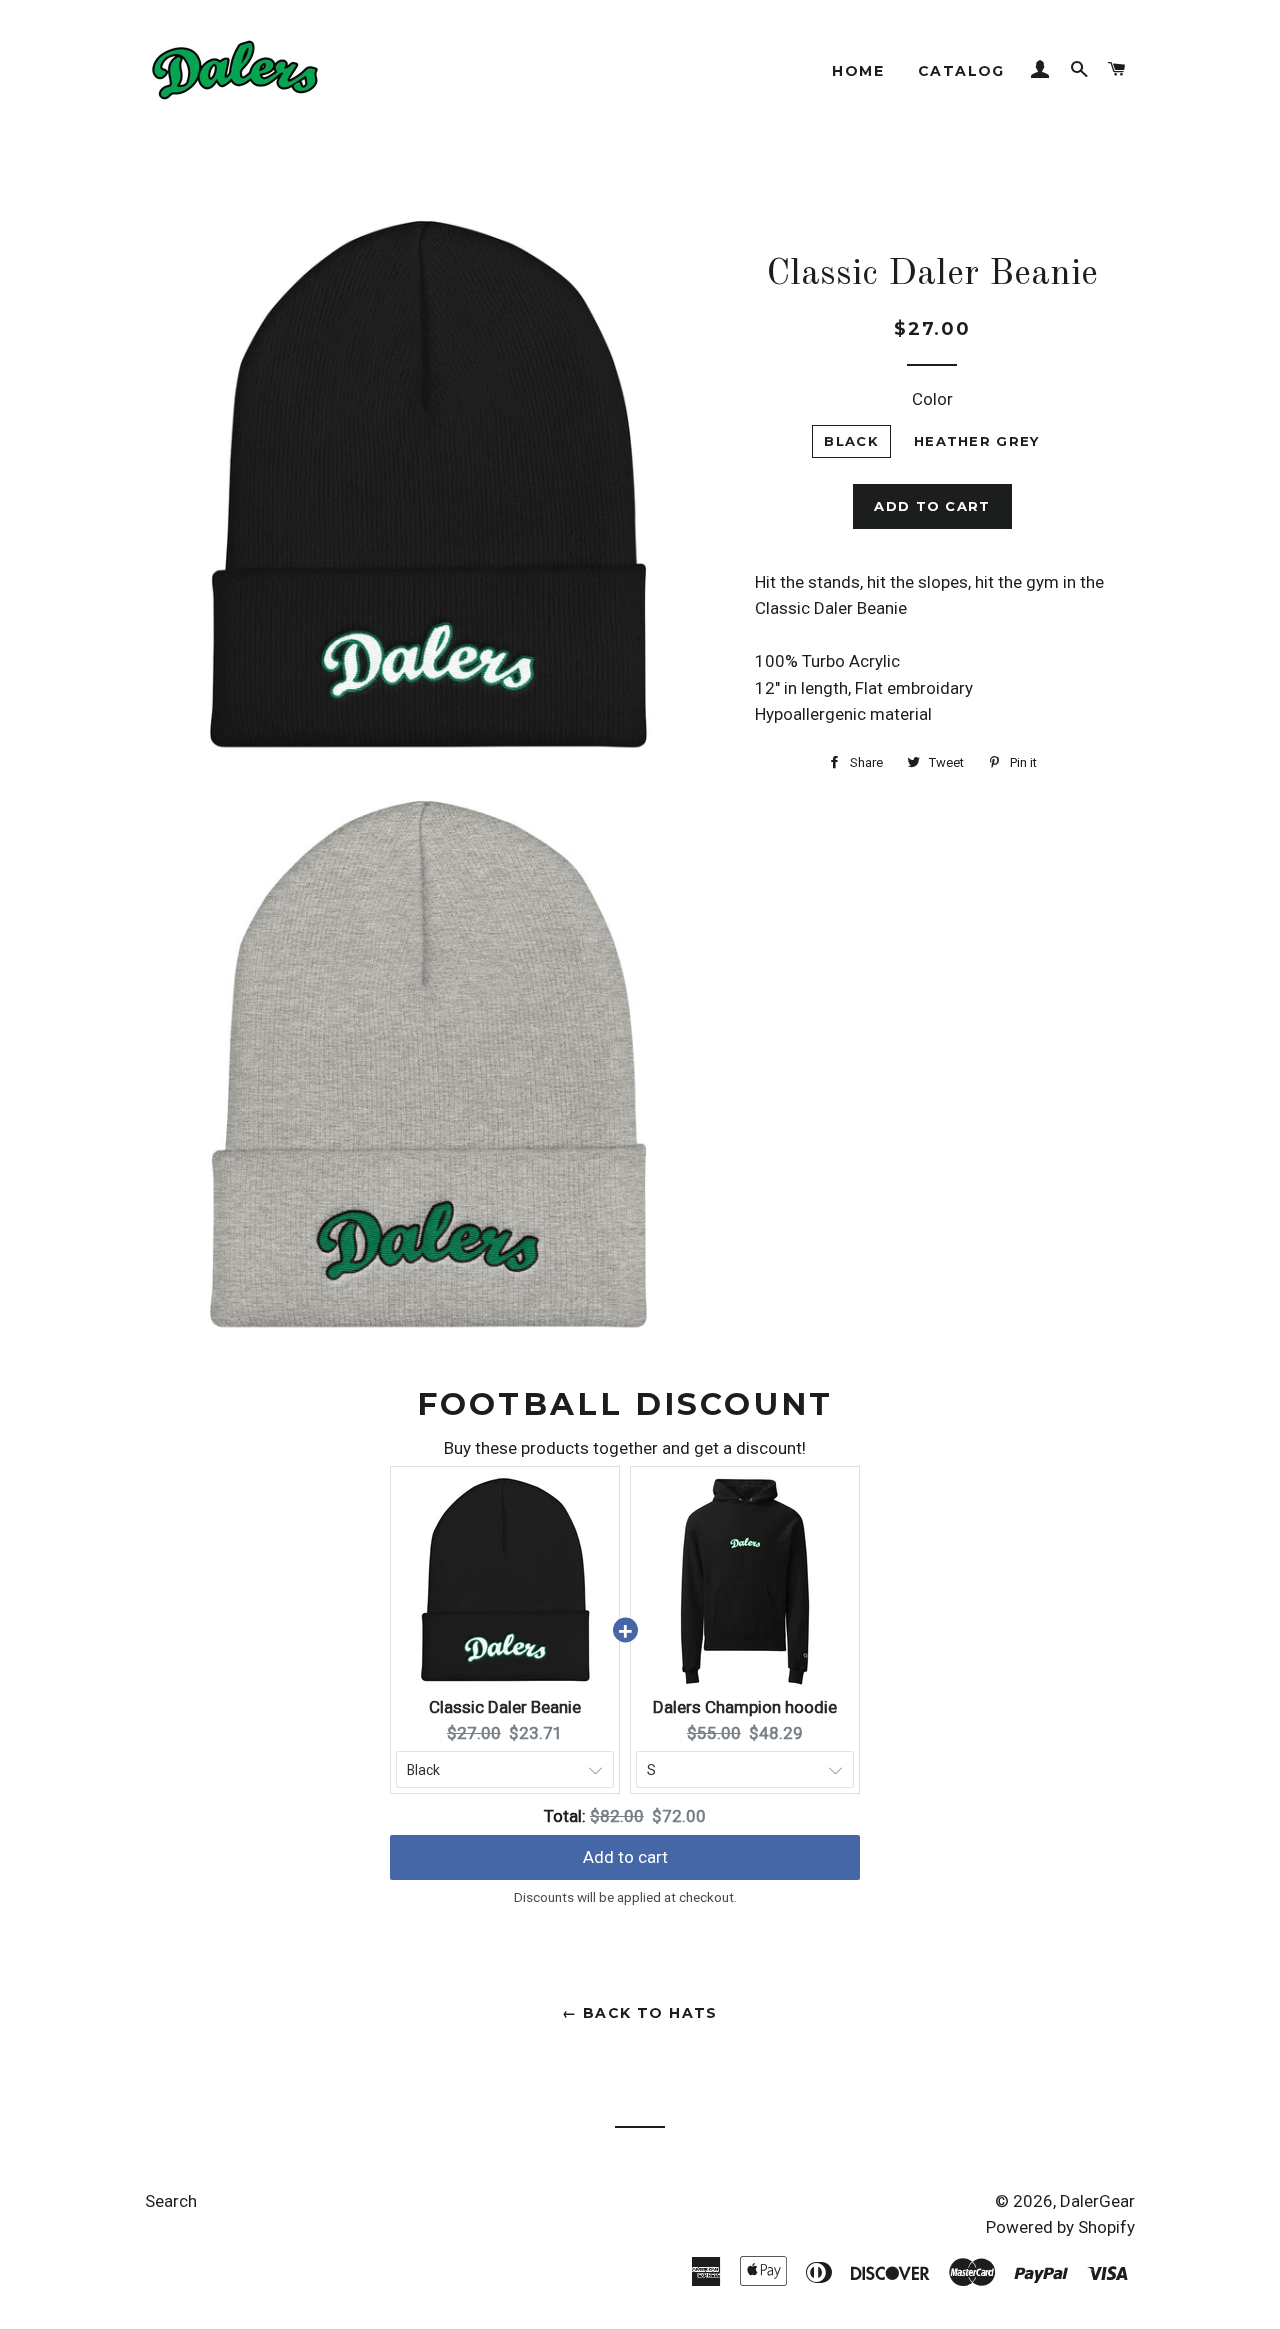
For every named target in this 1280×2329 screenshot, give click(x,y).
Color (932, 399)
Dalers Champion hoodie (745, 1707)
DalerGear (1097, 2201)
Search (171, 2201)
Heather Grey (977, 441)
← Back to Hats (640, 2013)
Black (851, 441)
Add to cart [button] (625, 1857)
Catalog (961, 71)
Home (858, 71)
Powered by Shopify (1060, 2227)
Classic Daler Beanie (505, 1707)
